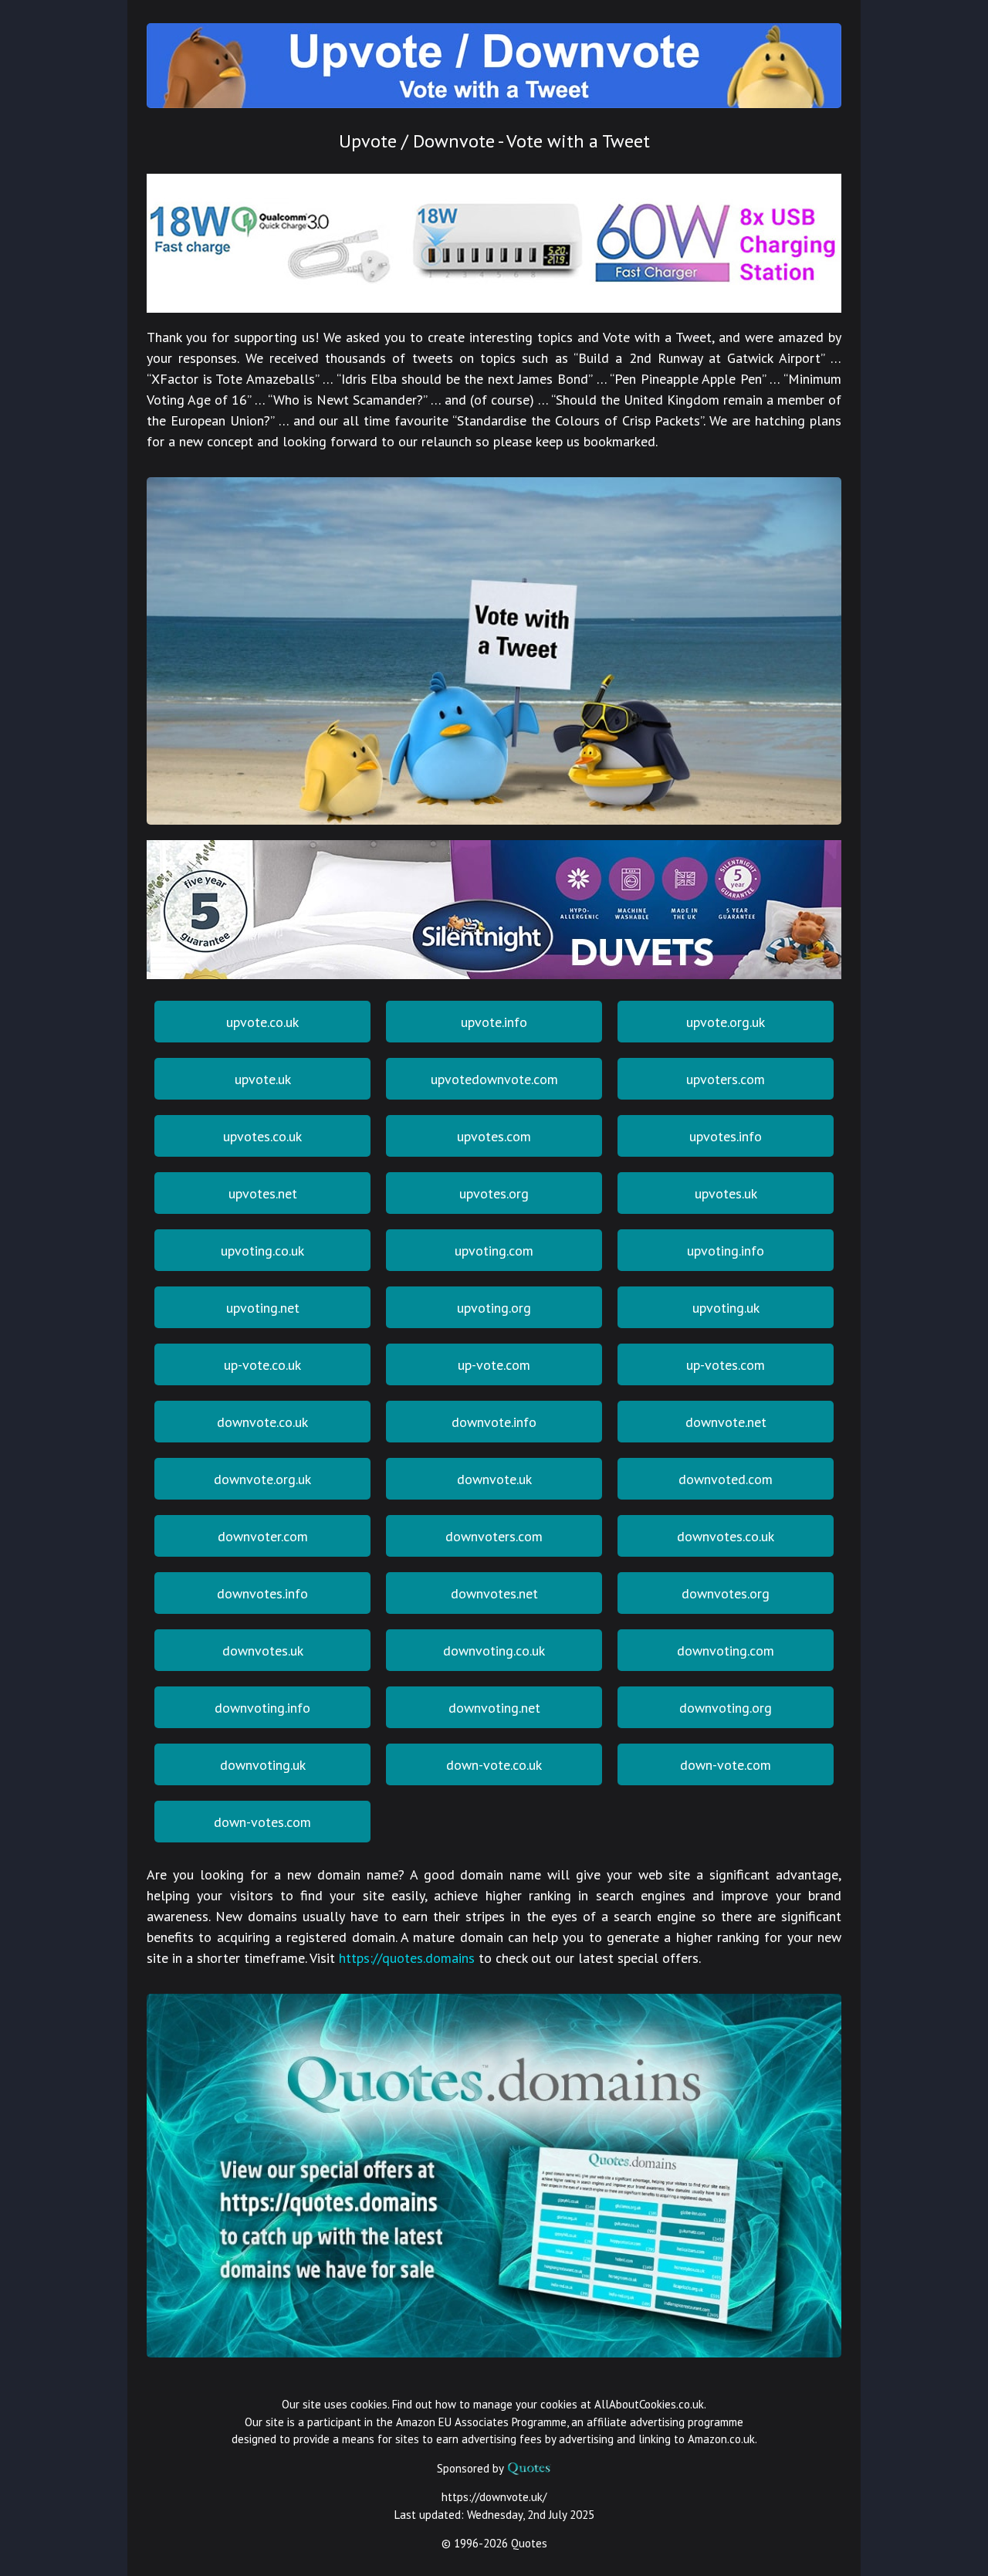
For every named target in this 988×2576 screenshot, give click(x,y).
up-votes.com (726, 1365)
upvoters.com (726, 1079)
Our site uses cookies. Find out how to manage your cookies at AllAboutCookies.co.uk (493, 2404)
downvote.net (726, 1422)
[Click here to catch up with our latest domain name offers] (494, 2351)
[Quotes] (529, 2468)
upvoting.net (263, 1308)
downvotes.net (494, 1593)
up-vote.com (494, 1365)
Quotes (529, 2543)
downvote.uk (494, 1479)
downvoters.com (494, 1536)
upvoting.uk (726, 1308)
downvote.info (494, 1422)
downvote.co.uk (262, 1422)
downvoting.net (494, 1708)
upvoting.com (494, 1251)
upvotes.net (263, 1193)
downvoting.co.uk (494, 1651)
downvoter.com (263, 1536)
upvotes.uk (726, 1193)
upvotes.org (494, 1193)
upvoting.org (494, 1308)
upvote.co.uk (262, 1022)
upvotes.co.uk (262, 1136)
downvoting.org (726, 1708)
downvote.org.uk (262, 1479)
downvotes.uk (263, 1651)
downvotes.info (262, 1593)
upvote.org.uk (726, 1022)
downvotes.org (726, 1593)
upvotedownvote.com (494, 1079)
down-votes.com (262, 1822)
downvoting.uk (263, 1765)
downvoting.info (262, 1708)
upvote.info (494, 1022)
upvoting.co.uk (262, 1251)
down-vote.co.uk (494, 1765)
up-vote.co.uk (262, 1365)
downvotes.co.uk (726, 1536)
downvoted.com (726, 1479)
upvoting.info (726, 1251)
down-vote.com (726, 1765)
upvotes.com (494, 1136)
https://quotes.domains (407, 1958)
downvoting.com (726, 1651)
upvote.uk (263, 1079)
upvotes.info (726, 1136)
